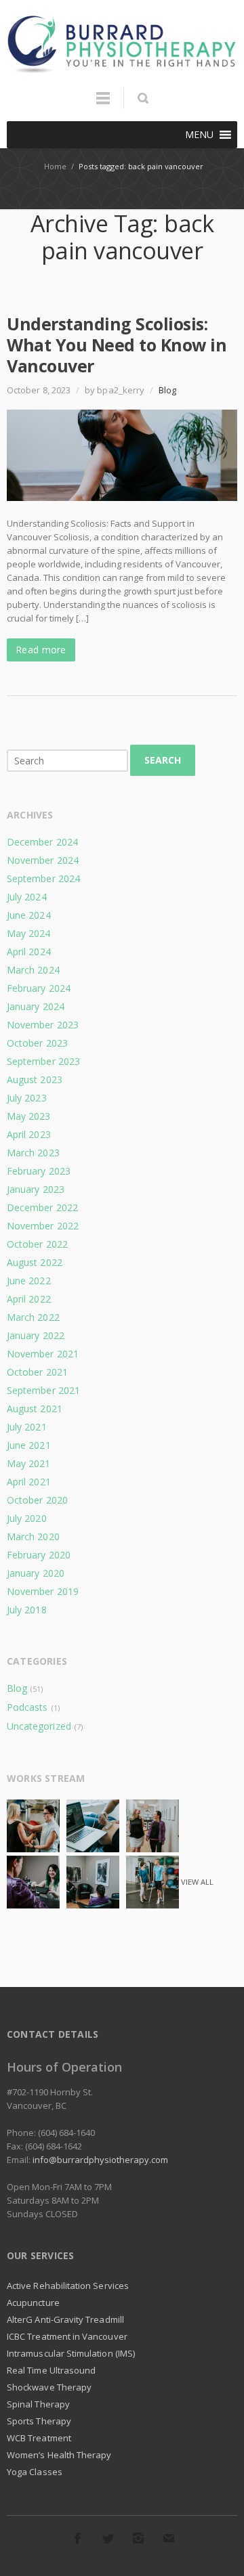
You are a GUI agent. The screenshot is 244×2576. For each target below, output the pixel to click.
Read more (41, 650)
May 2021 (29, 1463)
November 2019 (43, 1591)
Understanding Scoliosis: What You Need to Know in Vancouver (117, 345)
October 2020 (37, 1500)
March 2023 (33, 1153)
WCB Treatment (39, 2438)
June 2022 (29, 1281)
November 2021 (43, 1354)
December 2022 (42, 1207)
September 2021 (43, 1390)
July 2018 (27, 1610)
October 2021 (37, 1372)
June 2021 (29, 1445)
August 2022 (35, 1262)
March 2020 (33, 1536)
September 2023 (43, 1061)
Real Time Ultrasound (51, 2370)
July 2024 (27, 897)
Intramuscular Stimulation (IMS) (71, 2353)
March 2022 (33, 1317)
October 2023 (37, 1043)
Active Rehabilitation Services (68, 2286)
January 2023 (36, 1189)
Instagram (138, 2538)
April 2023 (29, 1134)
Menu (103, 104)
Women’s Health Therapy (59, 2455)
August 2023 (35, 1079)
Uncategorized (39, 1726)
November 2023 (43, 1025)
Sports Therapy (39, 2421)
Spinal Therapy (38, 2404)
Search (163, 760)
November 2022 (43, 1226)
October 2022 (37, 1244)
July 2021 (27, 1427)
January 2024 (36, 1006)
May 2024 (29, 933)
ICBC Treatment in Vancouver (67, 2336)
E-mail (169, 2538)
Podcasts (27, 1707)
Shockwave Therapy (49, 2387)
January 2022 (36, 1335)
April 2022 (29, 1299)
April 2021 (29, 1482)
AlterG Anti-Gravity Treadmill (65, 2319)
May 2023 (29, 1116)
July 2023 (27, 1098)
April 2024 (29, 952)
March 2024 (33, 970)
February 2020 (39, 1555)
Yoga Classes (35, 2472)
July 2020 (27, 1518)
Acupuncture (33, 2302)
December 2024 (42, 842)
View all (197, 1882)
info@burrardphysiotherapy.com (100, 2160)
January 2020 (36, 1573)
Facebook (77, 2538)
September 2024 (43, 878)
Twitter (108, 2538)
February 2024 (39, 988)
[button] (199, 135)
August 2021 (35, 1409)
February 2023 (39, 1171)
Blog (167, 390)
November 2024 (43, 860)
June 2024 (29, 915)
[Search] (143, 98)
